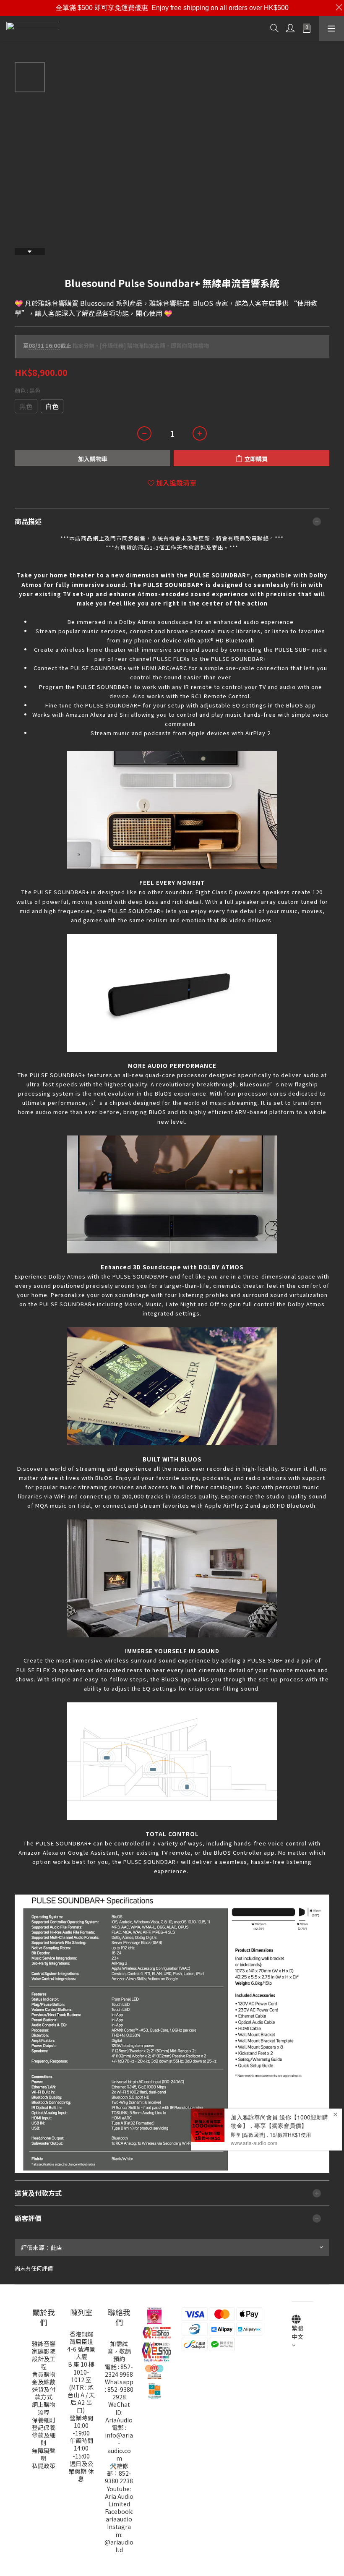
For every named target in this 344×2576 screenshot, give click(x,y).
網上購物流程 (44, 2408)
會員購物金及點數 (44, 2378)
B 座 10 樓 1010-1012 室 (81, 2372)
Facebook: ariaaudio (119, 2515)
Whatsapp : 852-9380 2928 (119, 2389)
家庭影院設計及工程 (44, 2359)
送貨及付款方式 (44, 2393)
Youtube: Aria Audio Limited (119, 2496)
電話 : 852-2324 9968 (119, 2370)
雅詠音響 (44, 2344)
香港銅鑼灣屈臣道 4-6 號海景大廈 (81, 2345)
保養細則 (44, 2420)
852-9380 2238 (119, 2477)
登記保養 (44, 2427)
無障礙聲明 (44, 2454)
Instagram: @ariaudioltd (119, 2538)
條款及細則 (44, 2439)
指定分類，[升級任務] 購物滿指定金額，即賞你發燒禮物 (116, 346)
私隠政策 (44, 2466)
